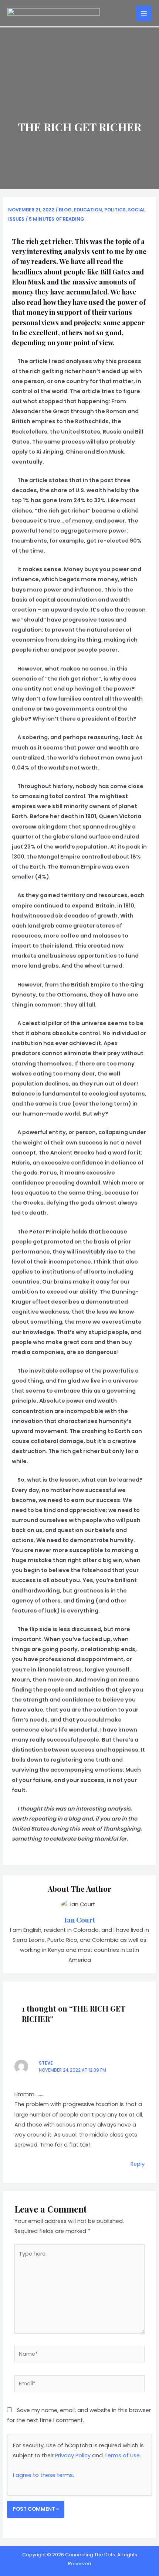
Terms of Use (122, 2455)
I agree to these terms (43, 2475)
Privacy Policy (73, 2455)
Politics (115, 210)
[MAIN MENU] (144, 13)
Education (88, 210)
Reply (138, 2164)
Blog (65, 210)
